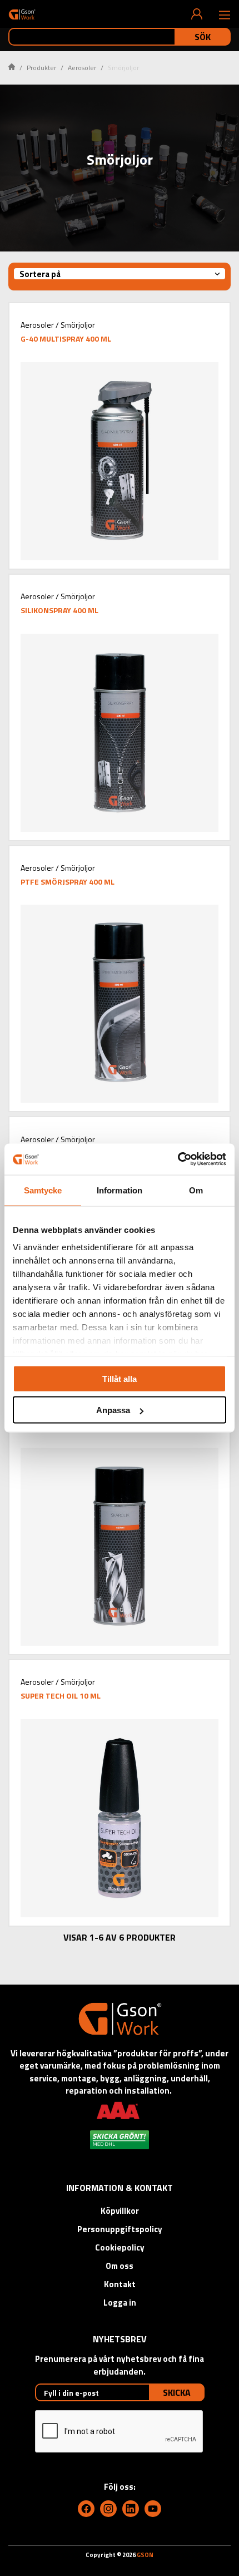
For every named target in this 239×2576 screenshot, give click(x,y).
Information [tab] (120, 1190)
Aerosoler (82, 68)
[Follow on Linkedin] (131, 2509)
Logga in (120, 2303)
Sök (203, 37)
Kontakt (120, 2284)
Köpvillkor (120, 2211)
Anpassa (113, 1410)
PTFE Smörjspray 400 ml (68, 882)
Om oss (120, 2266)
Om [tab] (196, 1190)
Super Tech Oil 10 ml (61, 1696)
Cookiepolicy (120, 2247)
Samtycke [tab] (43, 1190)
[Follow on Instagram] (108, 2509)
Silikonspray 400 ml (59, 610)
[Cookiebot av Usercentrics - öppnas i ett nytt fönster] (178, 1159)
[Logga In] (197, 14)
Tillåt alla (120, 1378)
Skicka (177, 2392)
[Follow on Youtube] (153, 2509)
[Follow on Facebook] (86, 2509)
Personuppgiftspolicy (120, 2229)
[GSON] (22, 14)
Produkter (41, 68)
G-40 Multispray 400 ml (66, 339)
